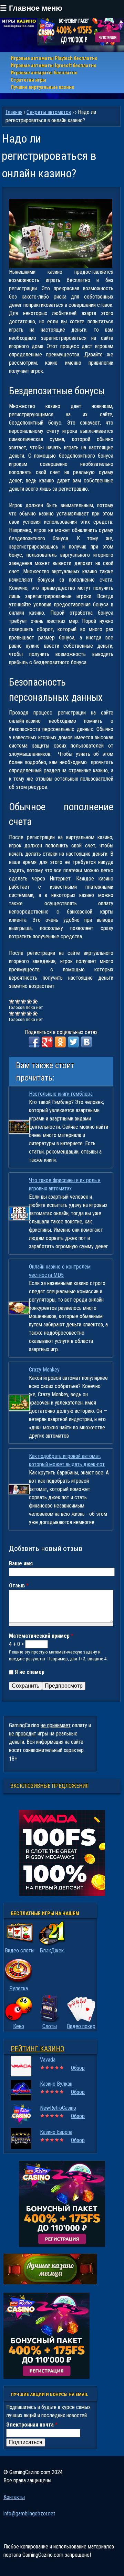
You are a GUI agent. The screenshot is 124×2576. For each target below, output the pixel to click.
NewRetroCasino (58, 2108)
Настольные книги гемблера (61, 1094)
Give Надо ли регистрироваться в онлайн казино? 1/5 (12, 1001)
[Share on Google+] (47, 1042)
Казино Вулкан (56, 2084)
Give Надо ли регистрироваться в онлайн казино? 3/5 (24, 1001)
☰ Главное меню (31, 8)
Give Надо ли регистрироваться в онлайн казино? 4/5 (29, 1001)
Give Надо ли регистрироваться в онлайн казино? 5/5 (35, 1001)
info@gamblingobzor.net (29, 2514)
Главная (14, 112)
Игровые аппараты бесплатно (44, 73)
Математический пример (41, 1636)
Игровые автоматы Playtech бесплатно (54, 58)
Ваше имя (21, 1563)
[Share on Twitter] (73, 1042)
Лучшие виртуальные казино (43, 87)
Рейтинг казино (38, 2049)
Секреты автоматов (49, 112)
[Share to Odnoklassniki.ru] (60, 1042)
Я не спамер (30, 1672)
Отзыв (19, 1586)
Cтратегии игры (28, 80)
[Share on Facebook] (34, 1042)
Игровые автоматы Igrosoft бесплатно (54, 65)
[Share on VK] (86, 1042)
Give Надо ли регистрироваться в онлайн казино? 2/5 (18, 1001)
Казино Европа (56, 2132)
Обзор (78, 2068)
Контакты (14, 2497)
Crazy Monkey (44, 1370)
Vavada (48, 2060)
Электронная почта (32, 2425)
